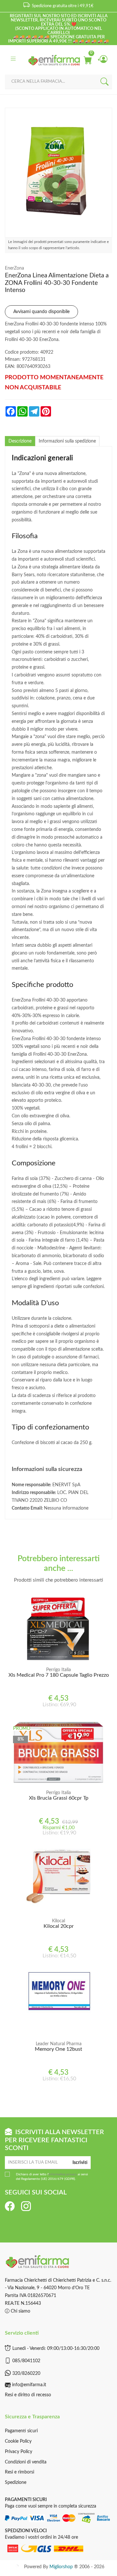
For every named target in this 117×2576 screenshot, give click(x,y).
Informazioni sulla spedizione (67, 441)
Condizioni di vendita (26, 2462)
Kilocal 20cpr (59, 1926)
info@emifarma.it (29, 2385)
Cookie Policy (18, 2441)
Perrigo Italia (58, 1670)
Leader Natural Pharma (59, 2044)
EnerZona (14, 268)
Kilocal (58, 1921)
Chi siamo (20, 2311)
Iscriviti (80, 2163)
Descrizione (20, 441)
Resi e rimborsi (19, 2472)
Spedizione (16, 2483)
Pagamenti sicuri (21, 2431)
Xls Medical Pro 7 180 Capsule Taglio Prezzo (59, 1675)
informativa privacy (63, 2174)
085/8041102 (26, 2361)
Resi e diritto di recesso (28, 2395)
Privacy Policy (19, 2452)
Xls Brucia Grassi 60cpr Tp (59, 1798)
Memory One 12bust (58, 2049)
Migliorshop (61, 2567)
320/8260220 (26, 2374)
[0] (87, 60)
